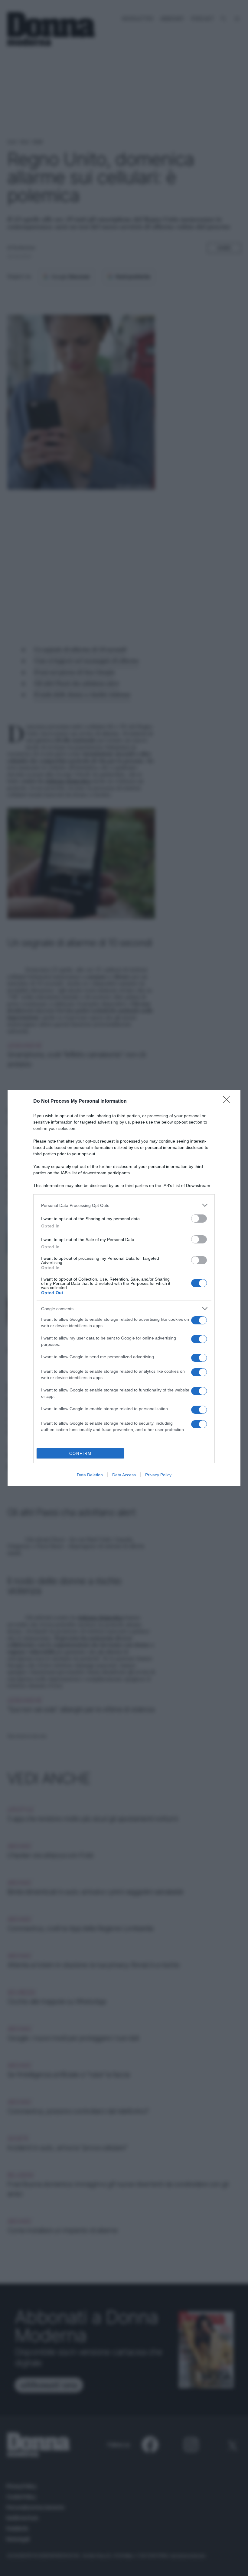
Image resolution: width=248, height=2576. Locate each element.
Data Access (124, 1475)
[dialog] (124, 1288)
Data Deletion (90, 1475)
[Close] (229, 1101)
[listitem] (124, 1205)
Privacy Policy (158, 1475)
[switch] (199, 1219)
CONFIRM (80, 1454)
